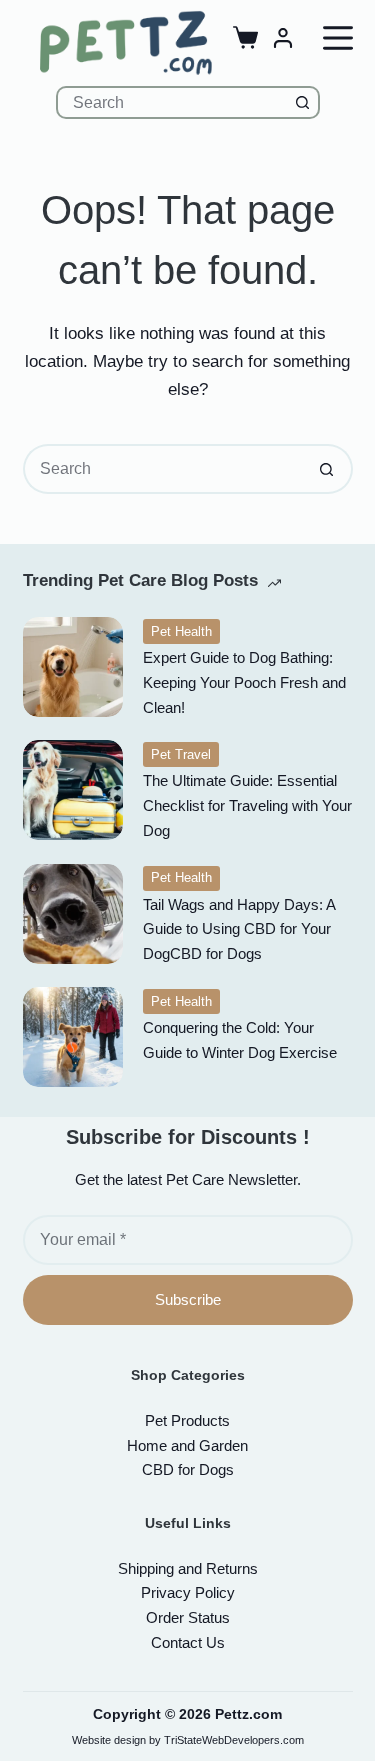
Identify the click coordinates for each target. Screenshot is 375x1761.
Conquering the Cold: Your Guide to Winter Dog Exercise (240, 1040)
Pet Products (187, 1420)
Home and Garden (187, 1445)
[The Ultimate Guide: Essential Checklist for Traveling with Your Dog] (73, 790)
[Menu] (338, 38)
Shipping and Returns (188, 1568)
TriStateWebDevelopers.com (234, 1740)
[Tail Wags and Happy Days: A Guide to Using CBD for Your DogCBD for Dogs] (73, 914)
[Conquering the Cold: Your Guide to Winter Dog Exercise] (73, 1037)
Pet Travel (181, 754)
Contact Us (188, 1642)
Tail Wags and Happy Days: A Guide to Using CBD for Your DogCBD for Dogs (239, 929)
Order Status (188, 1617)
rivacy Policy (188, 1592)
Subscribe (188, 1299)
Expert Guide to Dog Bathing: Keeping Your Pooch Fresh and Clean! (244, 682)
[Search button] (303, 102)
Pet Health (181, 631)
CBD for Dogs (188, 1469)
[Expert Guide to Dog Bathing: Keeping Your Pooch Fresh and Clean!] (73, 667)
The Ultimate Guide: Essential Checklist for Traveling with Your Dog (247, 805)
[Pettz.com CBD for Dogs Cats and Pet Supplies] (126, 42)
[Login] (283, 38)
